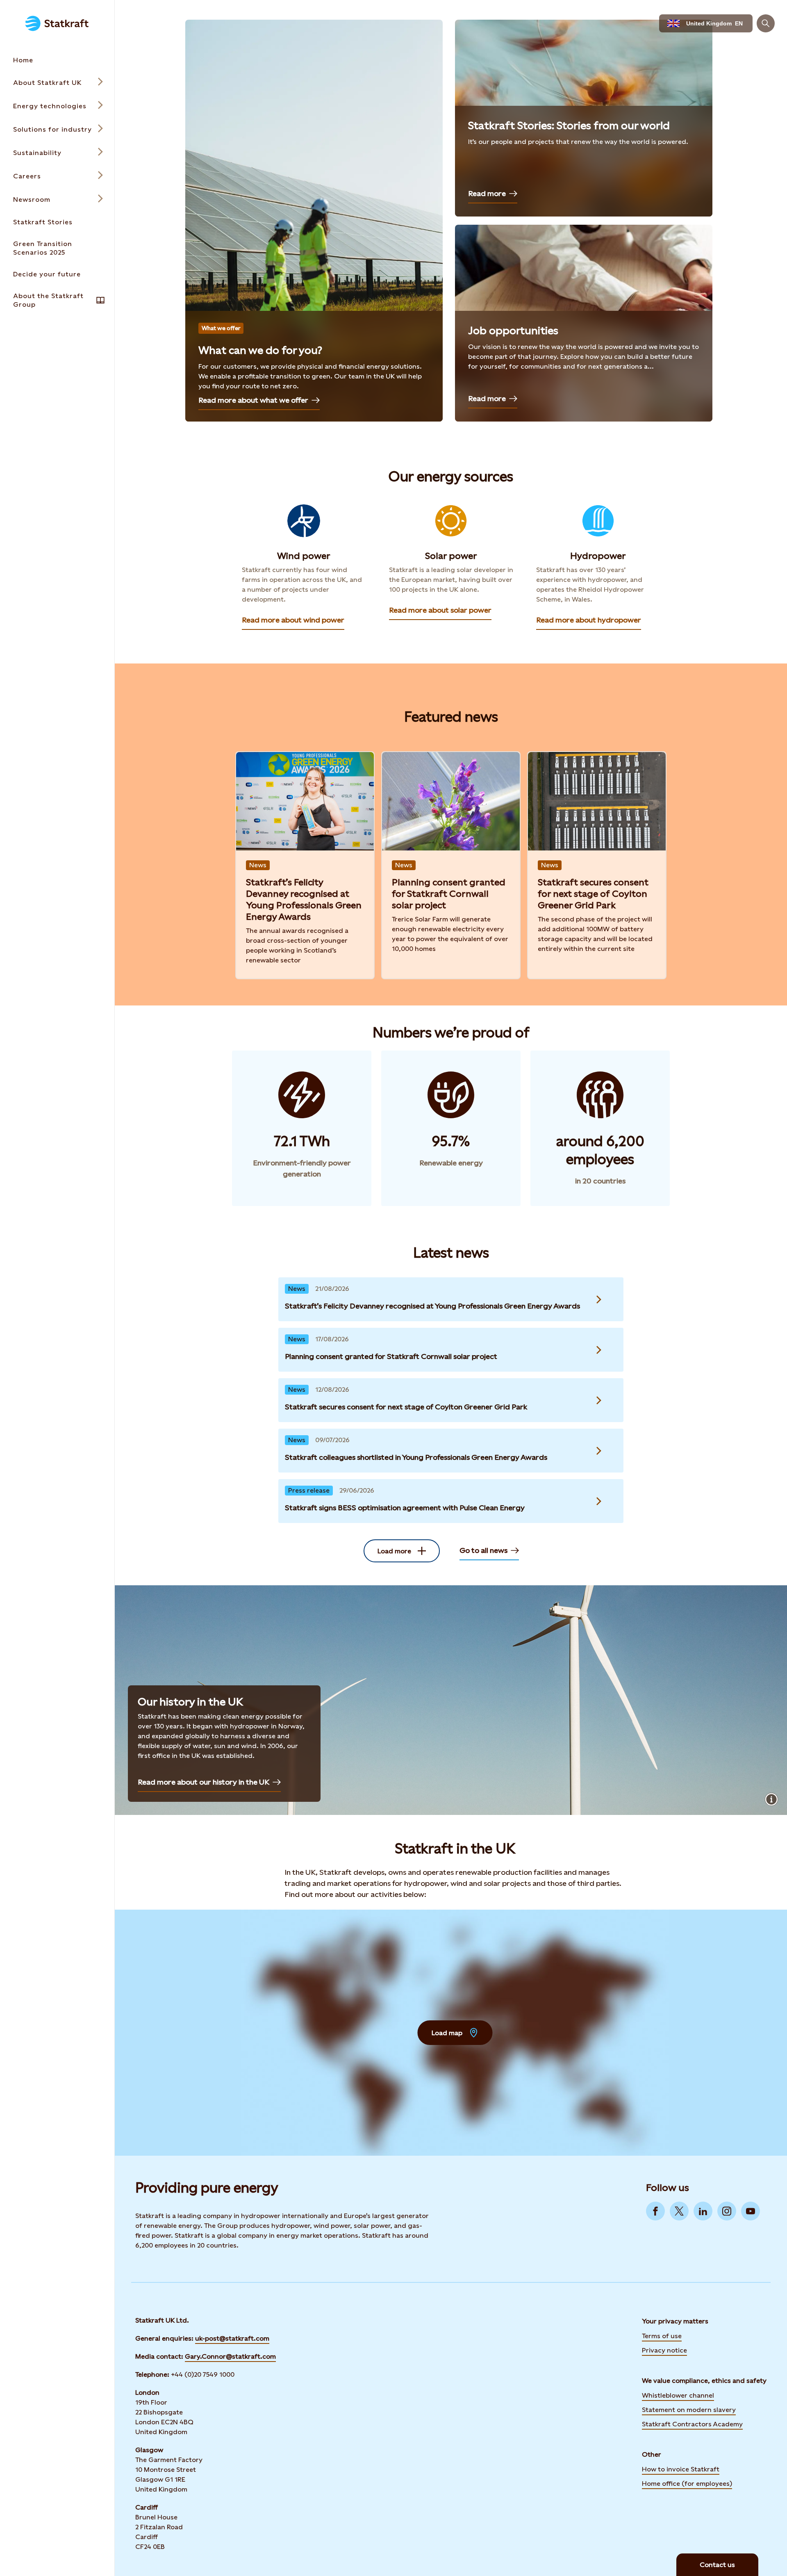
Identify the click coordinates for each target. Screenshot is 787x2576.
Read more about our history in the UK (204, 1782)
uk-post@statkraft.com (232, 2338)
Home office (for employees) (687, 2483)
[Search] (766, 23)
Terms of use (662, 2336)
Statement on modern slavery (689, 2409)
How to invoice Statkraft (681, 2469)
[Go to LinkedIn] (703, 2211)
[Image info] (771, 1799)
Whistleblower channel (678, 2395)
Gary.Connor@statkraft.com (230, 2356)
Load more (394, 1551)
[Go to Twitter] (679, 2211)
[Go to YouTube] (751, 2211)
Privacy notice (664, 2350)
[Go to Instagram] (727, 2211)
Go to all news (483, 1550)
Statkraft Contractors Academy (692, 2423)
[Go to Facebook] (655, 2211)
